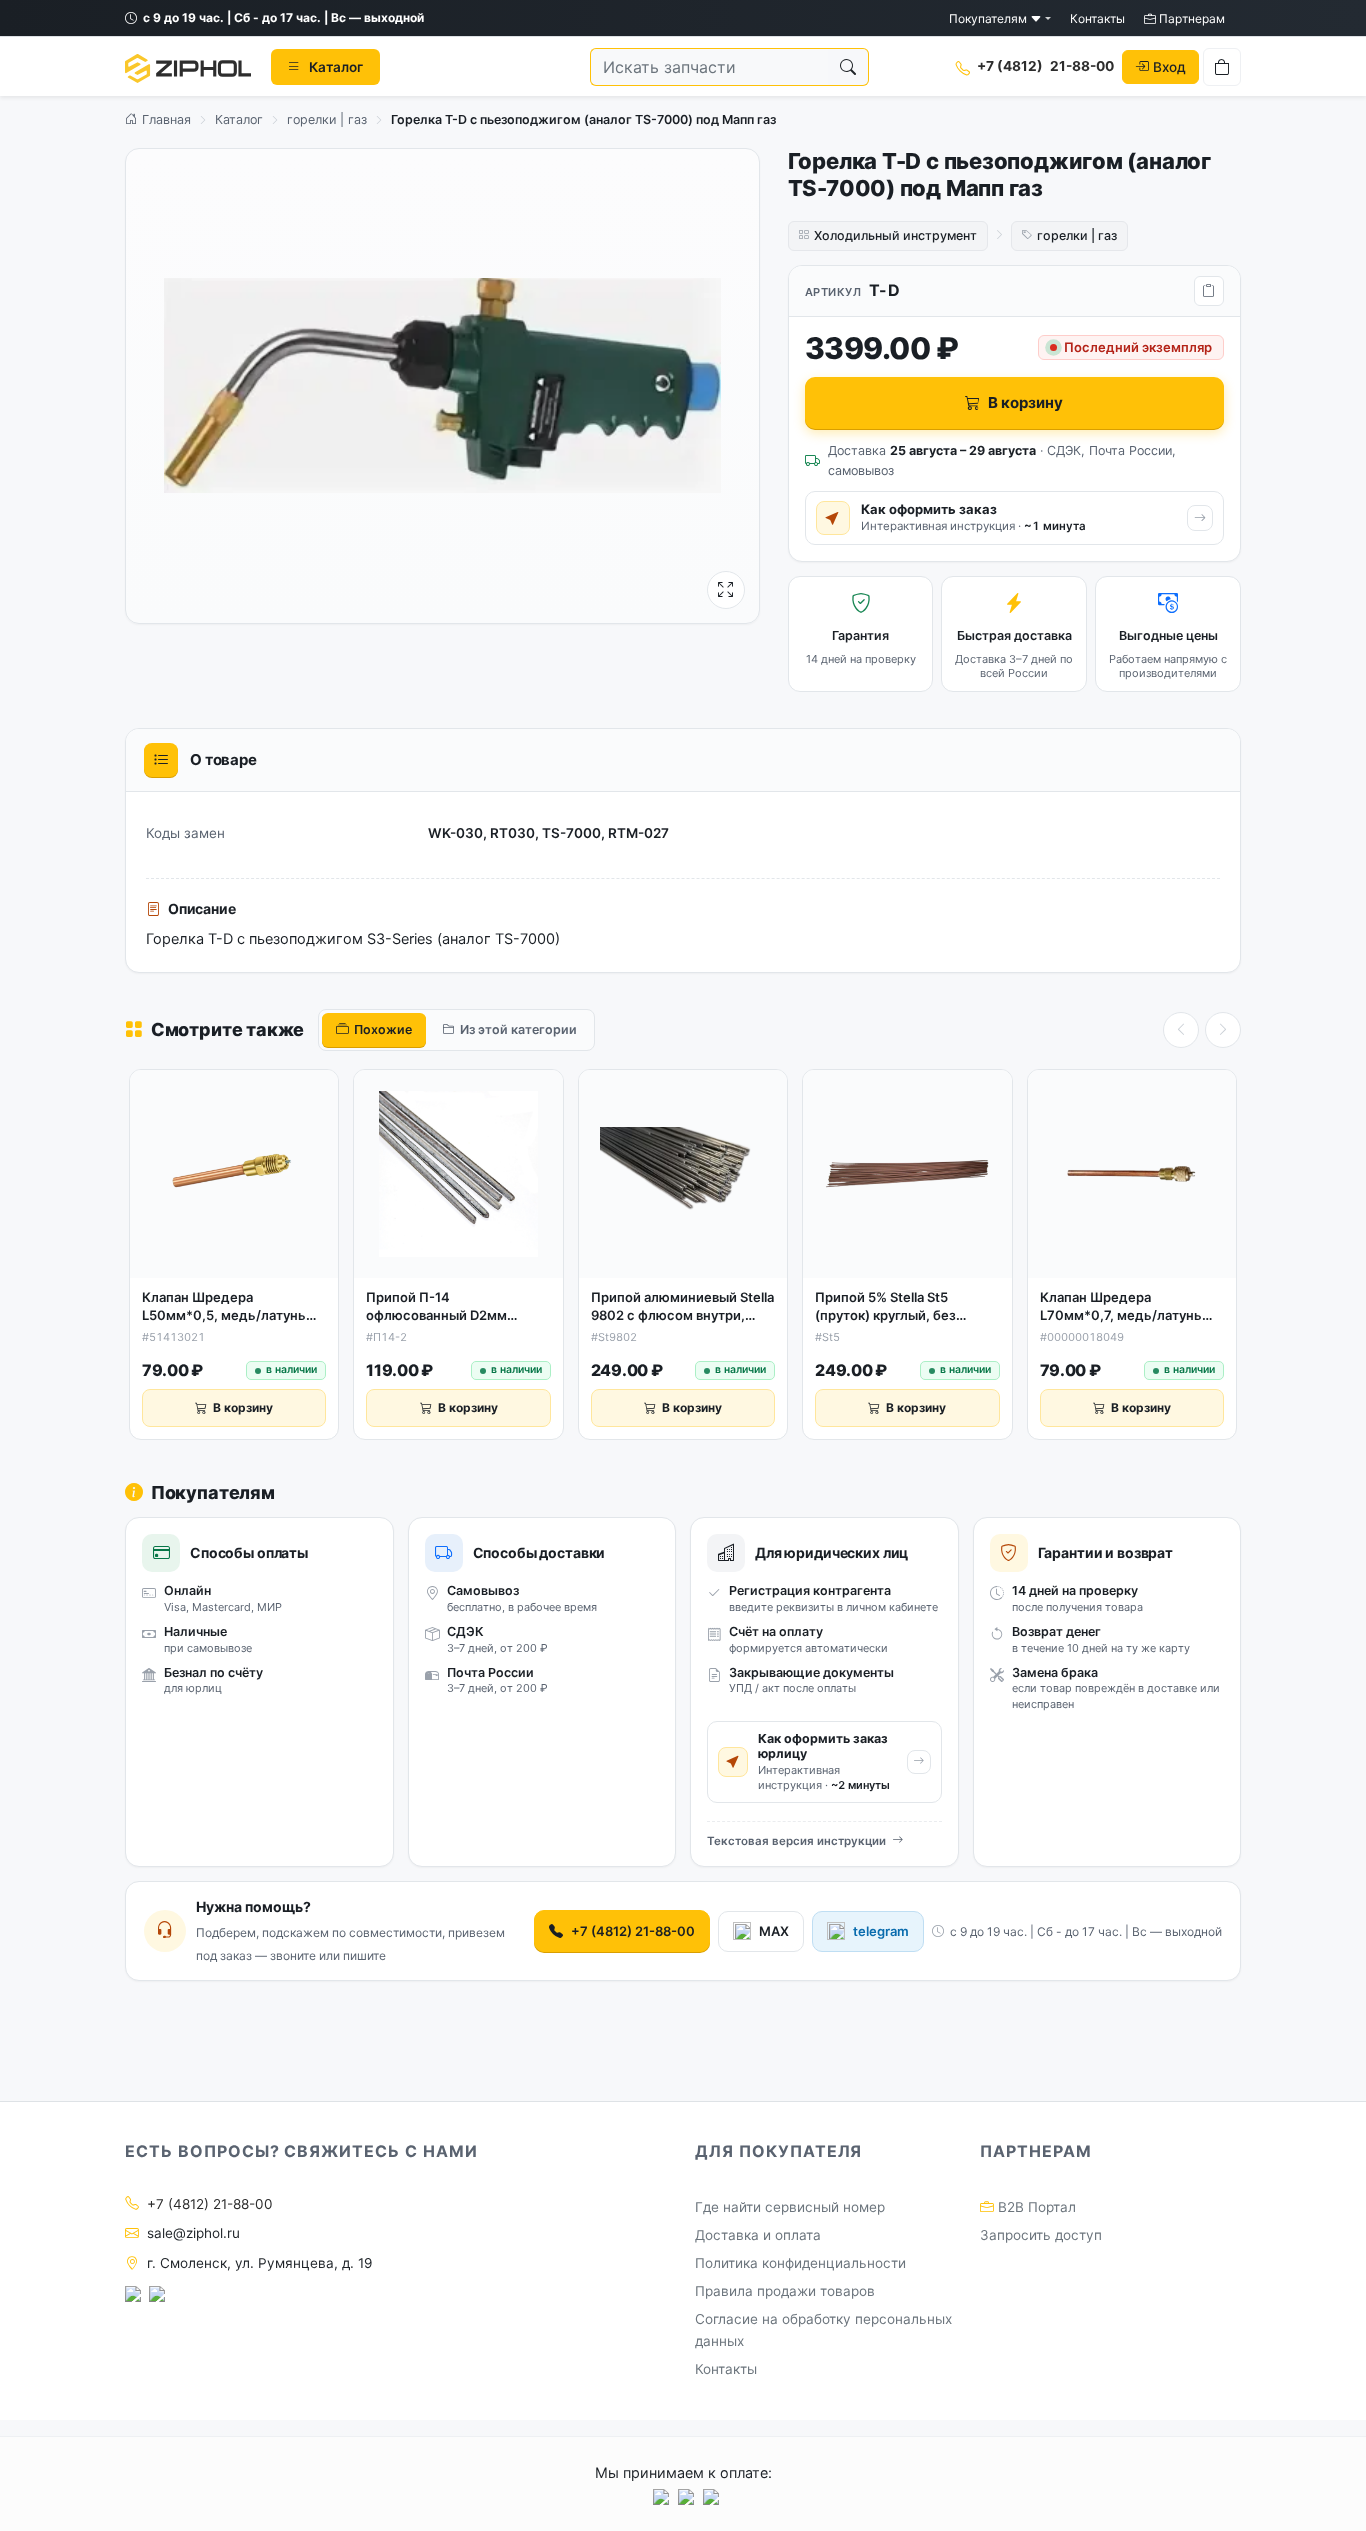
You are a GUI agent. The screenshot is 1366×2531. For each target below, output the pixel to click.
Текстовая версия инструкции (796, 1841)
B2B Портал (1035, 2207)
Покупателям (989, 18)
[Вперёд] (1223, 1030)
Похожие (383, 1029)
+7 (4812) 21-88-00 (633, 1931)
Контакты (1097, 18)
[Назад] (1181, 1030)
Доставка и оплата (758, 2235)
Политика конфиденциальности (800, 2263)
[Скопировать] (1209, 291)
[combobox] (709, 67)
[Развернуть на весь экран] (726, 590)
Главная (164, 119)
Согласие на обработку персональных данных (823, 2330)
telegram (881, 1931)
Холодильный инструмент (895, 235)
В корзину (1025, 402)
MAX (774, 1931)
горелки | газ (327, 119)
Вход (1169, 66)
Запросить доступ (1041, 2235)
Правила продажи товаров (785, 2291)
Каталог (239, 119)
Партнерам (1190, 18)
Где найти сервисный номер (790, 2207)
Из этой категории (518, 1029)
